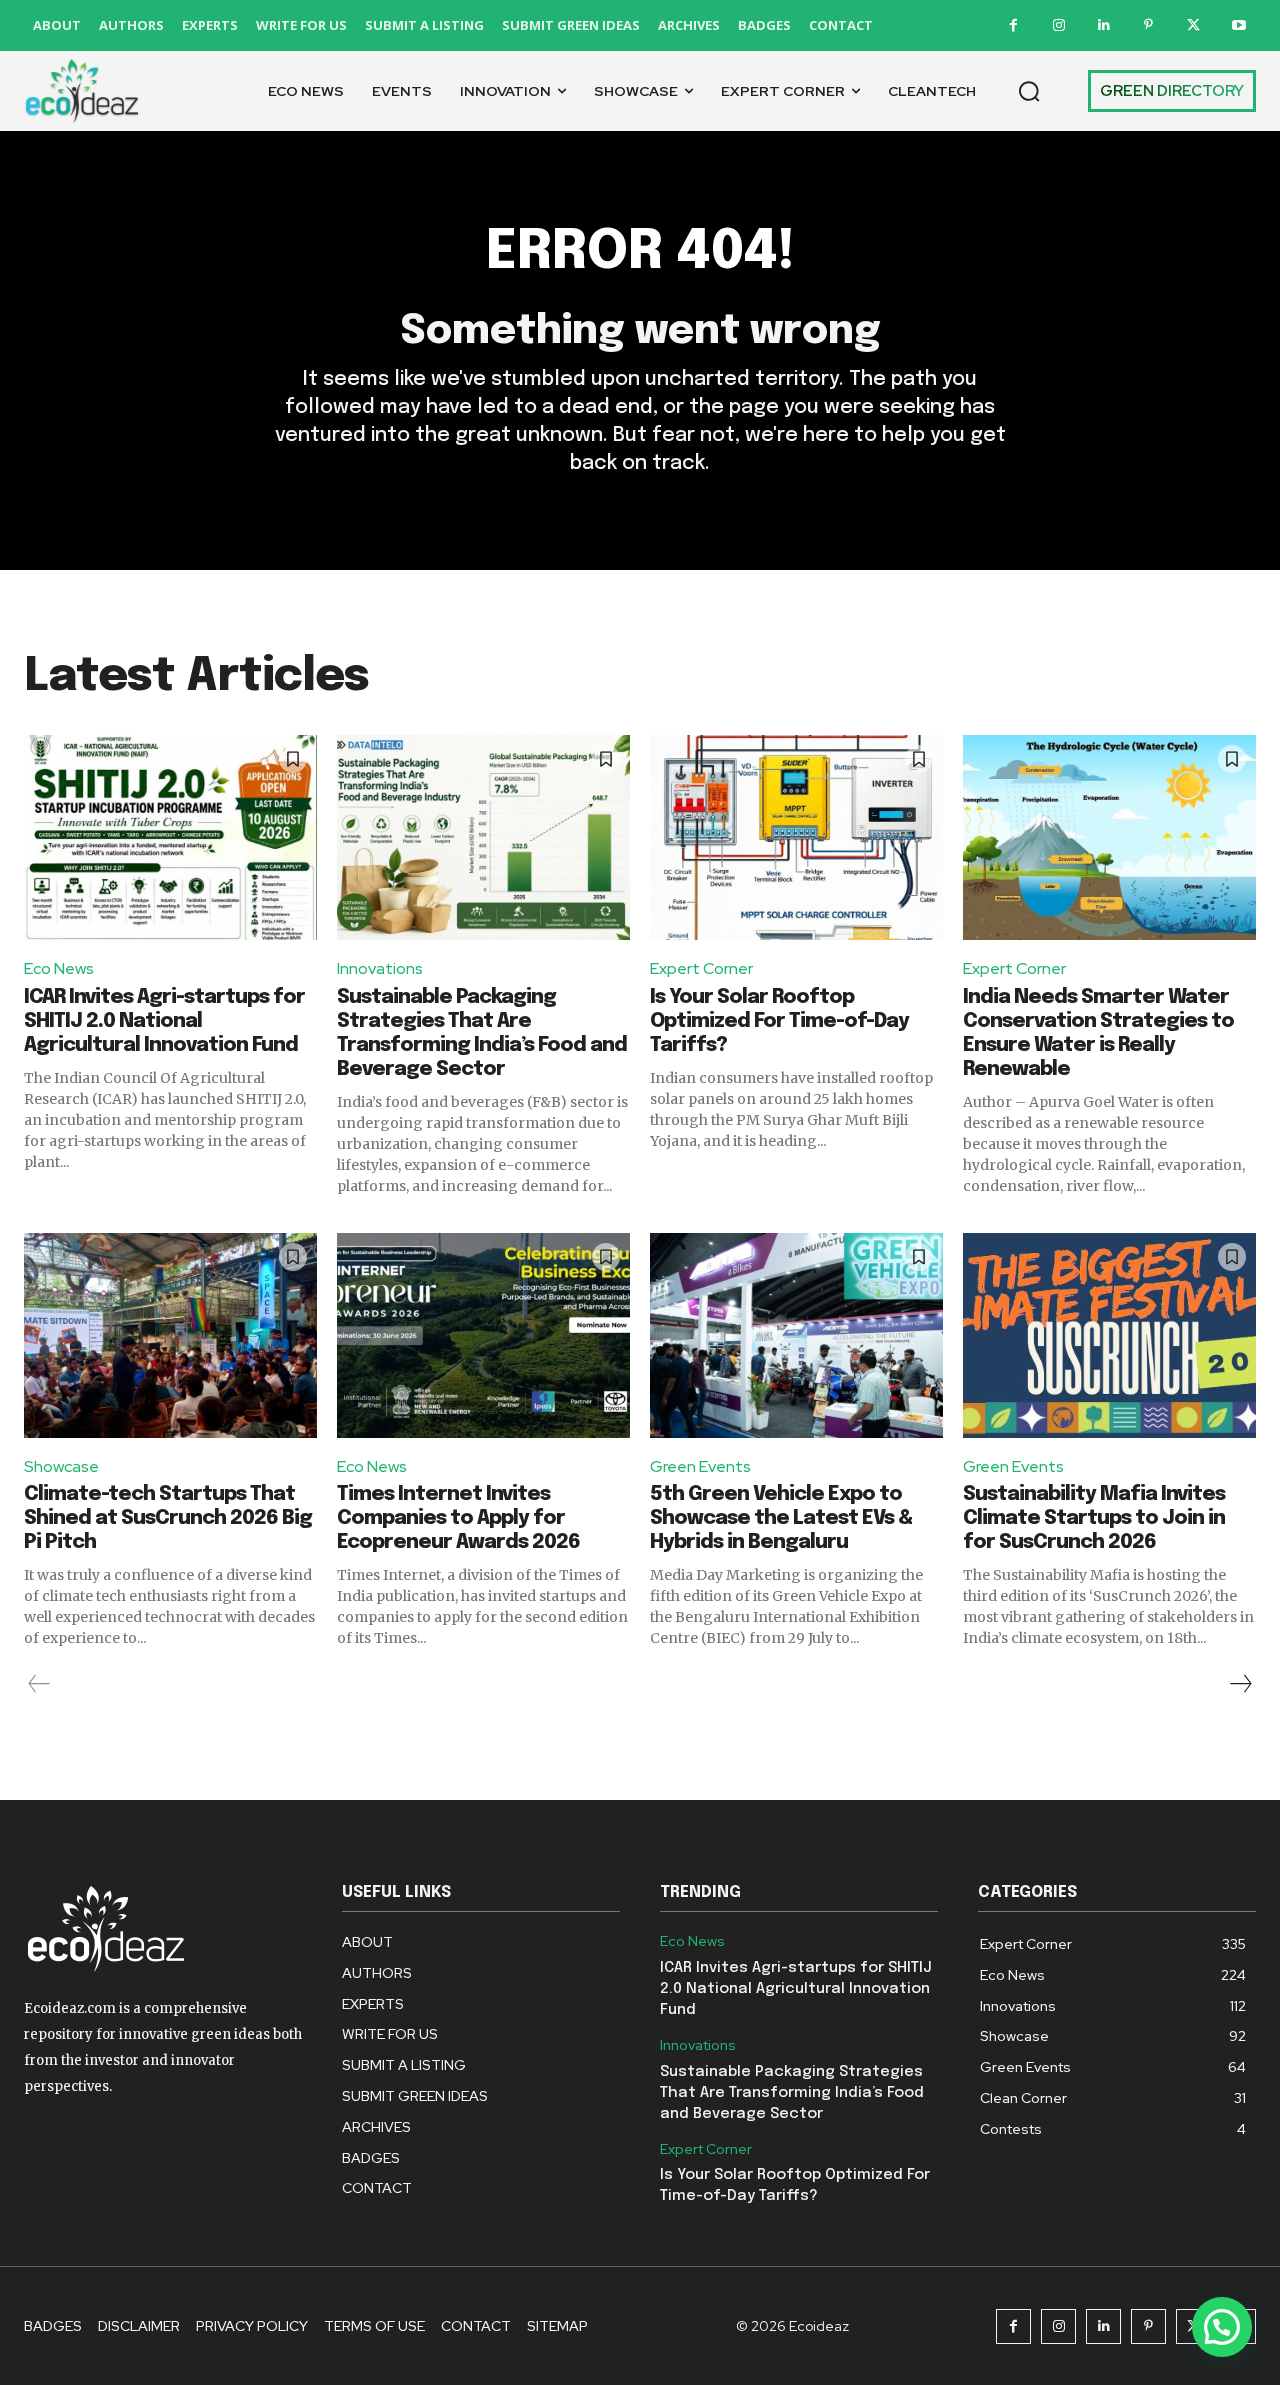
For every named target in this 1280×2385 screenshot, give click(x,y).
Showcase (61, 1466)
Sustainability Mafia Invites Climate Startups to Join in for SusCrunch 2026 (1094, 1518)
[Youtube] (1238, 25)
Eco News (59, 968)
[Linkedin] (1103, 25)
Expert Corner (701, 968)
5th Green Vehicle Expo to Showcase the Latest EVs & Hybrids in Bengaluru (781, 1518)
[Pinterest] (1148, 25)
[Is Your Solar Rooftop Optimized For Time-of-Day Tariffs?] (796, 837)
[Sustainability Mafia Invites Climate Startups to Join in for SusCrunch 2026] (1109, 1335)
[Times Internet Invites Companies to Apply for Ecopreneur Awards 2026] (483, 1335)
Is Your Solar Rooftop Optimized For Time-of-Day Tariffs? (779, 1021)
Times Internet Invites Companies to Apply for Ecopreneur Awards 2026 (458, 1518)
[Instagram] (1058, 25)
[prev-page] (39, 1684)
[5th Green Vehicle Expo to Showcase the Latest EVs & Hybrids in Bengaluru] (796, 1335)
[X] (1193, 25)
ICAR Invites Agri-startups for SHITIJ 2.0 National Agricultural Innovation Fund (164, 1021)
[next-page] (1240, 1684)
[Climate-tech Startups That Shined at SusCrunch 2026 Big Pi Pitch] (170, 1335)
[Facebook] (1013, 25)
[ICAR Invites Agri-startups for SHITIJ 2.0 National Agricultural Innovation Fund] (170, 837)
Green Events (700, 1466)
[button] (1029, 91)
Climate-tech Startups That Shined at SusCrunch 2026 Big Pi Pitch (168, 1518)
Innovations (380, 968)
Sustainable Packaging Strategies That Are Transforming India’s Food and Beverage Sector (792, 2093)
